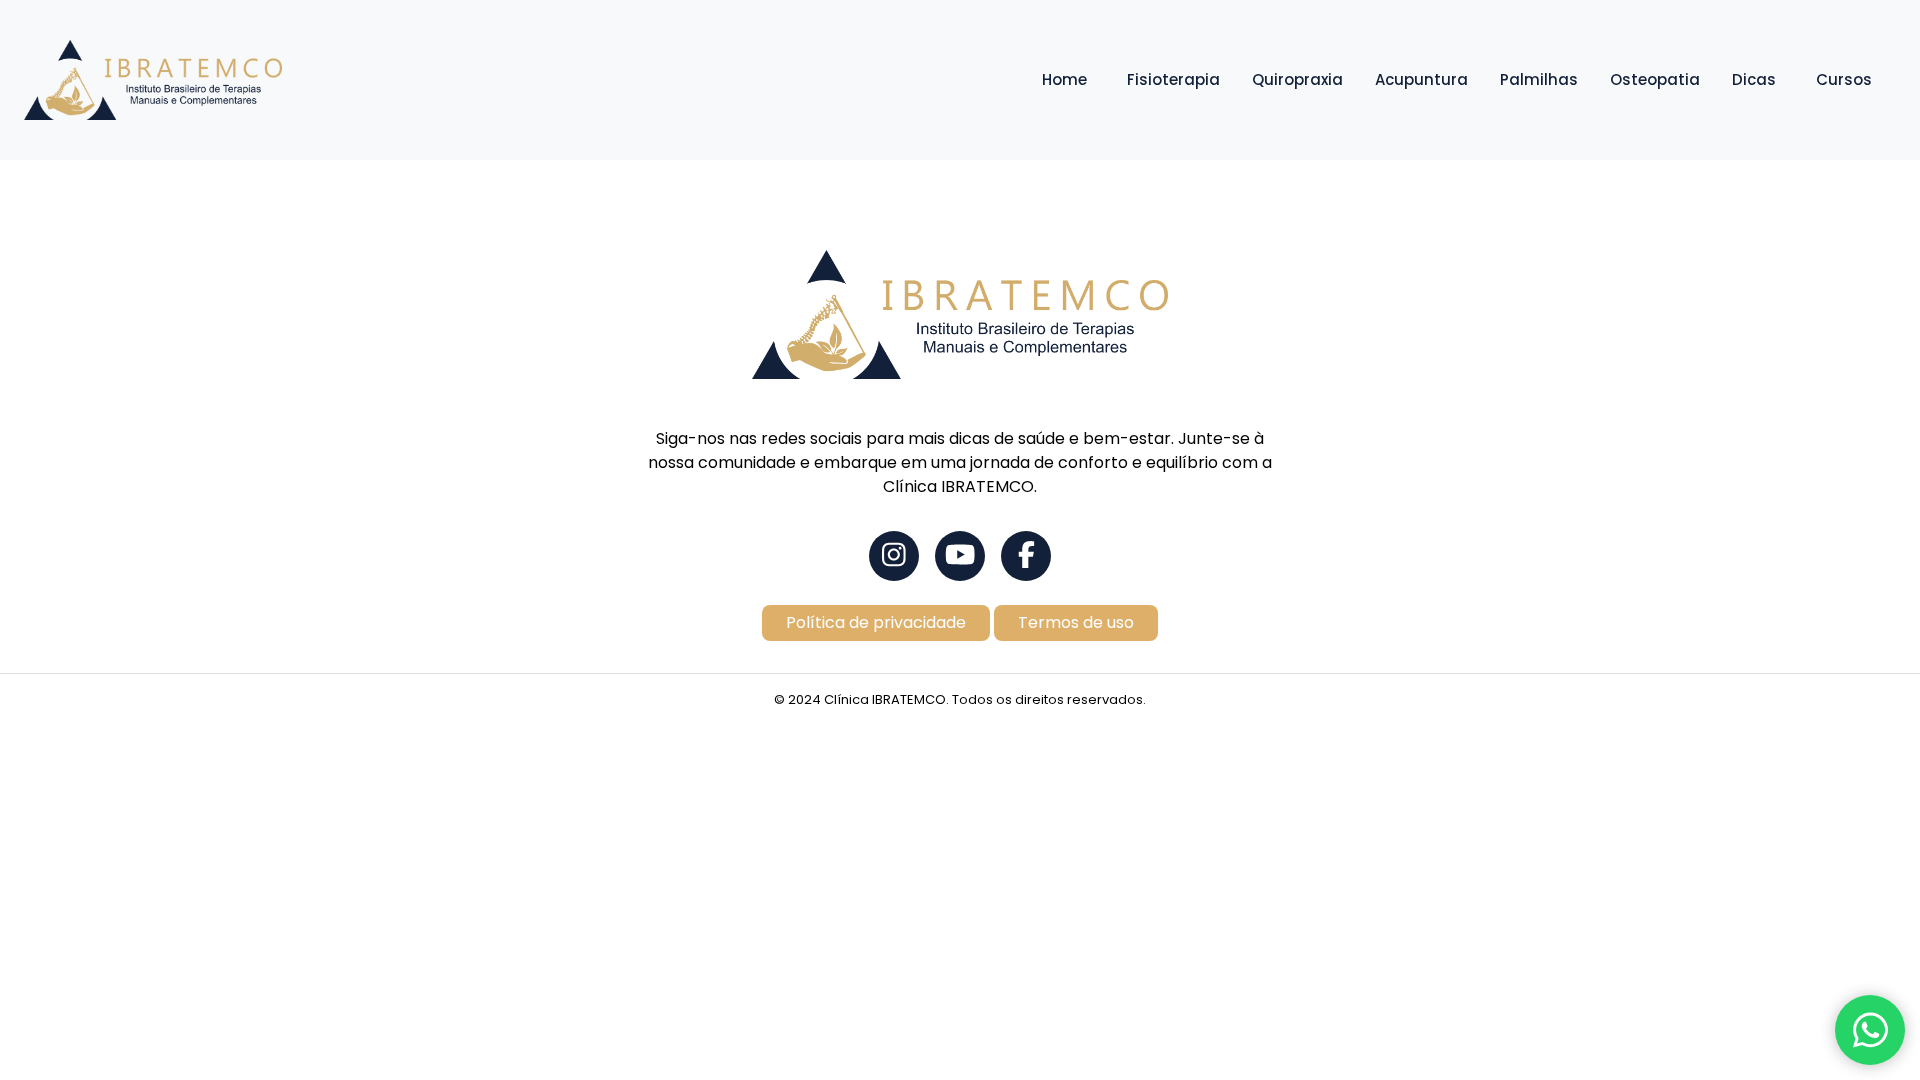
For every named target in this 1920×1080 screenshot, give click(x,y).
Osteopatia (1655, 79)
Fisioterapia (1173, 79)
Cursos (1844, 79)
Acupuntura (1421, 79)
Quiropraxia (1297, 79)
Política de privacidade (876, 622)
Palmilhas (1539, 79)
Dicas (1754, 79)
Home (1064, 79)
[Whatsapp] (1870, 1030)
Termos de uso (1076, 622)
